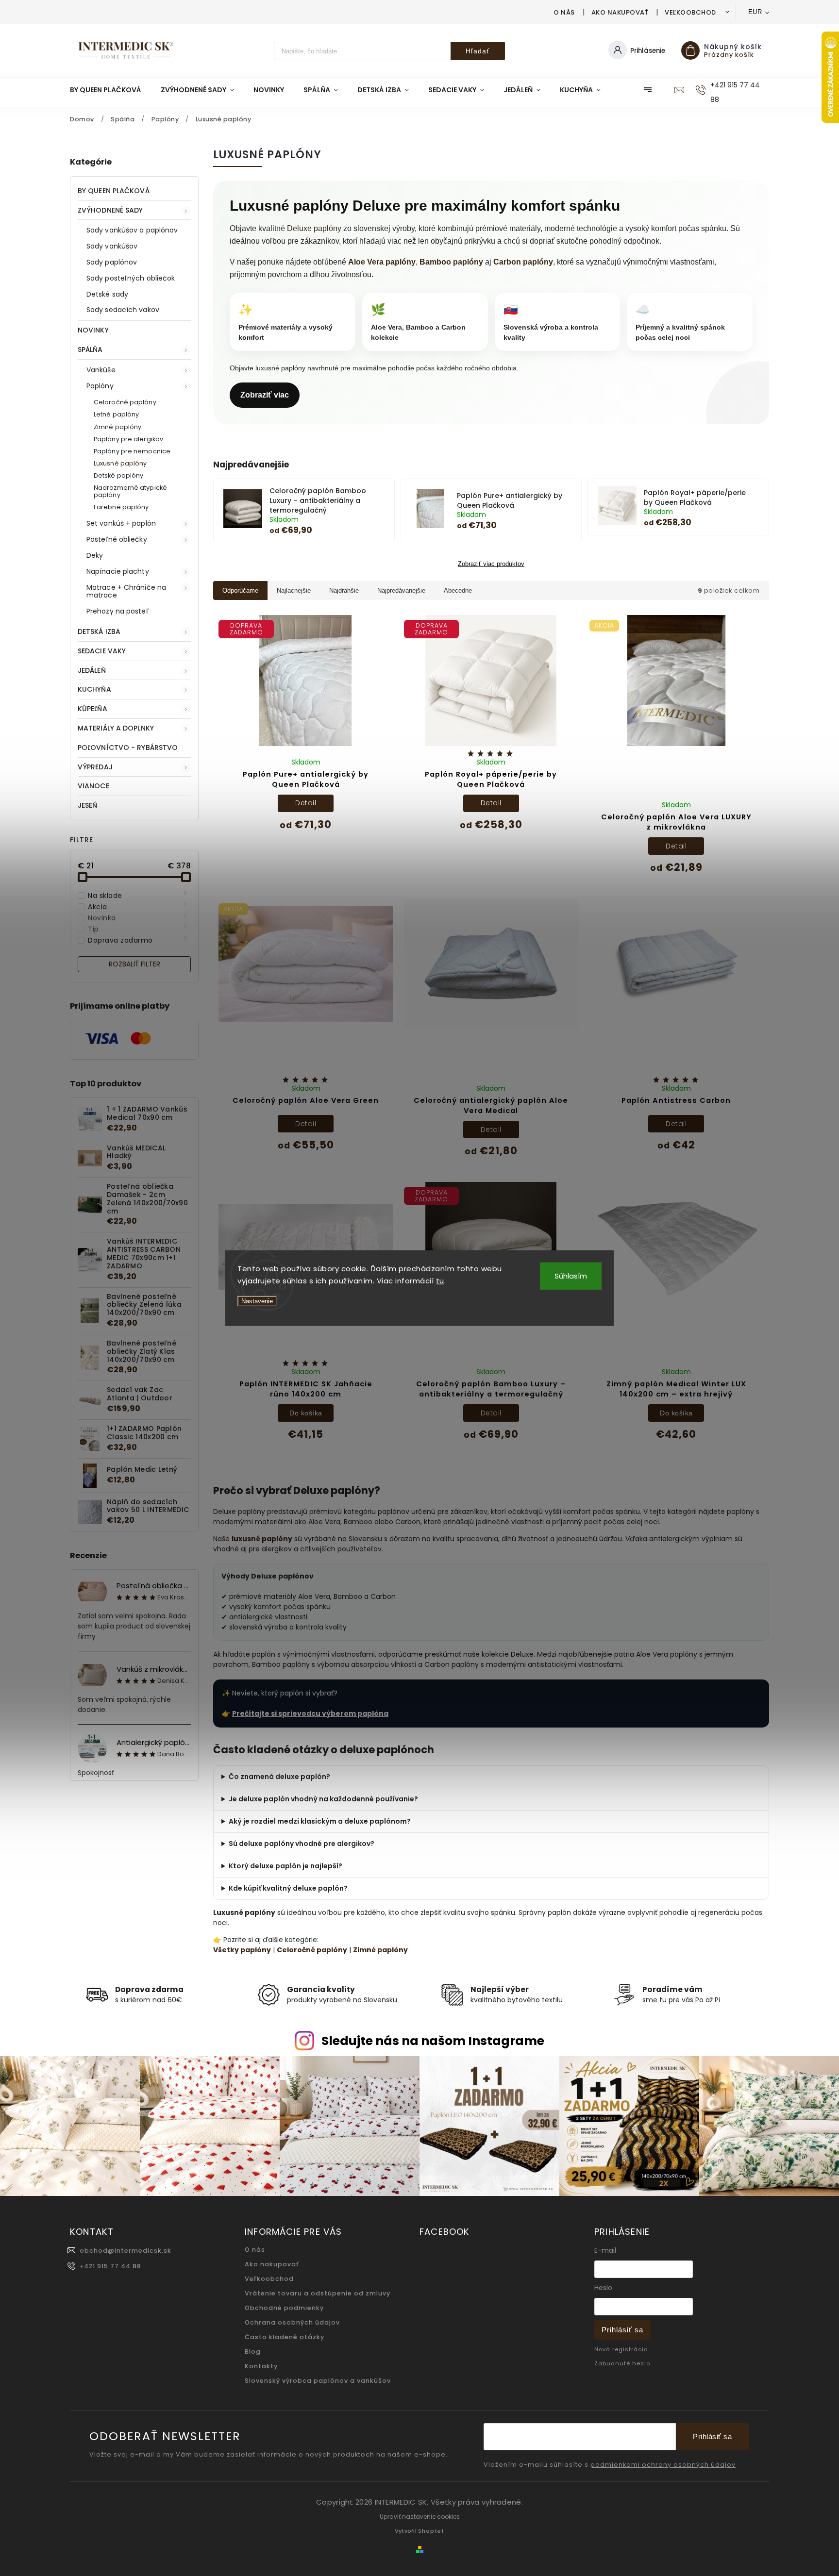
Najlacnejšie (294, 590)
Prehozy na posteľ (117, 611)
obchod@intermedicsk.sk (126, 2251)
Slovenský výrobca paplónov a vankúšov (318, 2381)
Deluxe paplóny (314, 228)
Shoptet (431, 2531)
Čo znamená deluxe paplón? (279, 1777)
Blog (253, 2352)
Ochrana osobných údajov (292, 2322)
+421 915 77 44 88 (110, 2266)
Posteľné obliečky (117, 539)
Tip (138, 929)
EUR (755, 12)
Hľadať (478, 51)
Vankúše (101, 370)
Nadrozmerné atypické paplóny (130, 491)
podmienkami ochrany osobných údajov (663, 2465)
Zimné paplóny (117, 427)
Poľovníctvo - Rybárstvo (128, 748)
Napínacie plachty (118, 571)
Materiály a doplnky (116, 728)
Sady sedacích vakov (123, 310)
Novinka (138, 918)
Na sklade (138, 896)
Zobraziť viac (265, 395)
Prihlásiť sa (622, 2330)
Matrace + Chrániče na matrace (126, 591)
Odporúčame (240, 590)
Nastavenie (257, 1301)
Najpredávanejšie (401, 590)
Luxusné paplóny (120, 463)
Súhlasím (571, 1275)
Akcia (138, 907)
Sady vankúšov (112, 246)
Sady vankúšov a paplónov (132, 230)
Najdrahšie (344, 590)
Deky (95, 555)
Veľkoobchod (690, 12)
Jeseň (88, 805)
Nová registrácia (621, 2349)
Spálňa (90, 349)
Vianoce (93, 786)
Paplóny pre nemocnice (132, 451)
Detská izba (99, 632)
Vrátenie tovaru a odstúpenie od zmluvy (318, 2293)
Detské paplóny (118, 475)
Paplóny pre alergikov (128, 439)
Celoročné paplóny (125, 402)
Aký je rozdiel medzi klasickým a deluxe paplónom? (320, 1821)
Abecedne (458, 590)
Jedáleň (92, 670)
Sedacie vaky (102, 651)
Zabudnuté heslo (622, 2363)
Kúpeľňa (92, 709)
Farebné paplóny (121, 507)
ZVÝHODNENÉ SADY (110, 210)
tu (440, 1281)
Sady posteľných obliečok (131, 278)
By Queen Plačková (114, 191)
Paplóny (100, 386)
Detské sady (107, 294)
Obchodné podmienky (284, 2308)
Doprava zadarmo (138, 940)
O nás (564, 12)
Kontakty (261, 2366)
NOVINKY (93, 330)
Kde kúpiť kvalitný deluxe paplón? (288, 1888)
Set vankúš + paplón (121, 523)
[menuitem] (110, 90)
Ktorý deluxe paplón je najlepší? (285, 1866)
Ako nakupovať (620, 12)
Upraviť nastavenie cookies (420, 2517)
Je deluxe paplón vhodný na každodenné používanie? (323, 1799)
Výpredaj (95, 767)
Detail (306, 803)
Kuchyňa (94, 689)
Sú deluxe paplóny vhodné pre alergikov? (302, 1844)
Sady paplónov (112, 262)
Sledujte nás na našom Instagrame (433, 2041)
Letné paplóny (116, 414)
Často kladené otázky (285, 2337)
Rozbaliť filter (134, 964)
